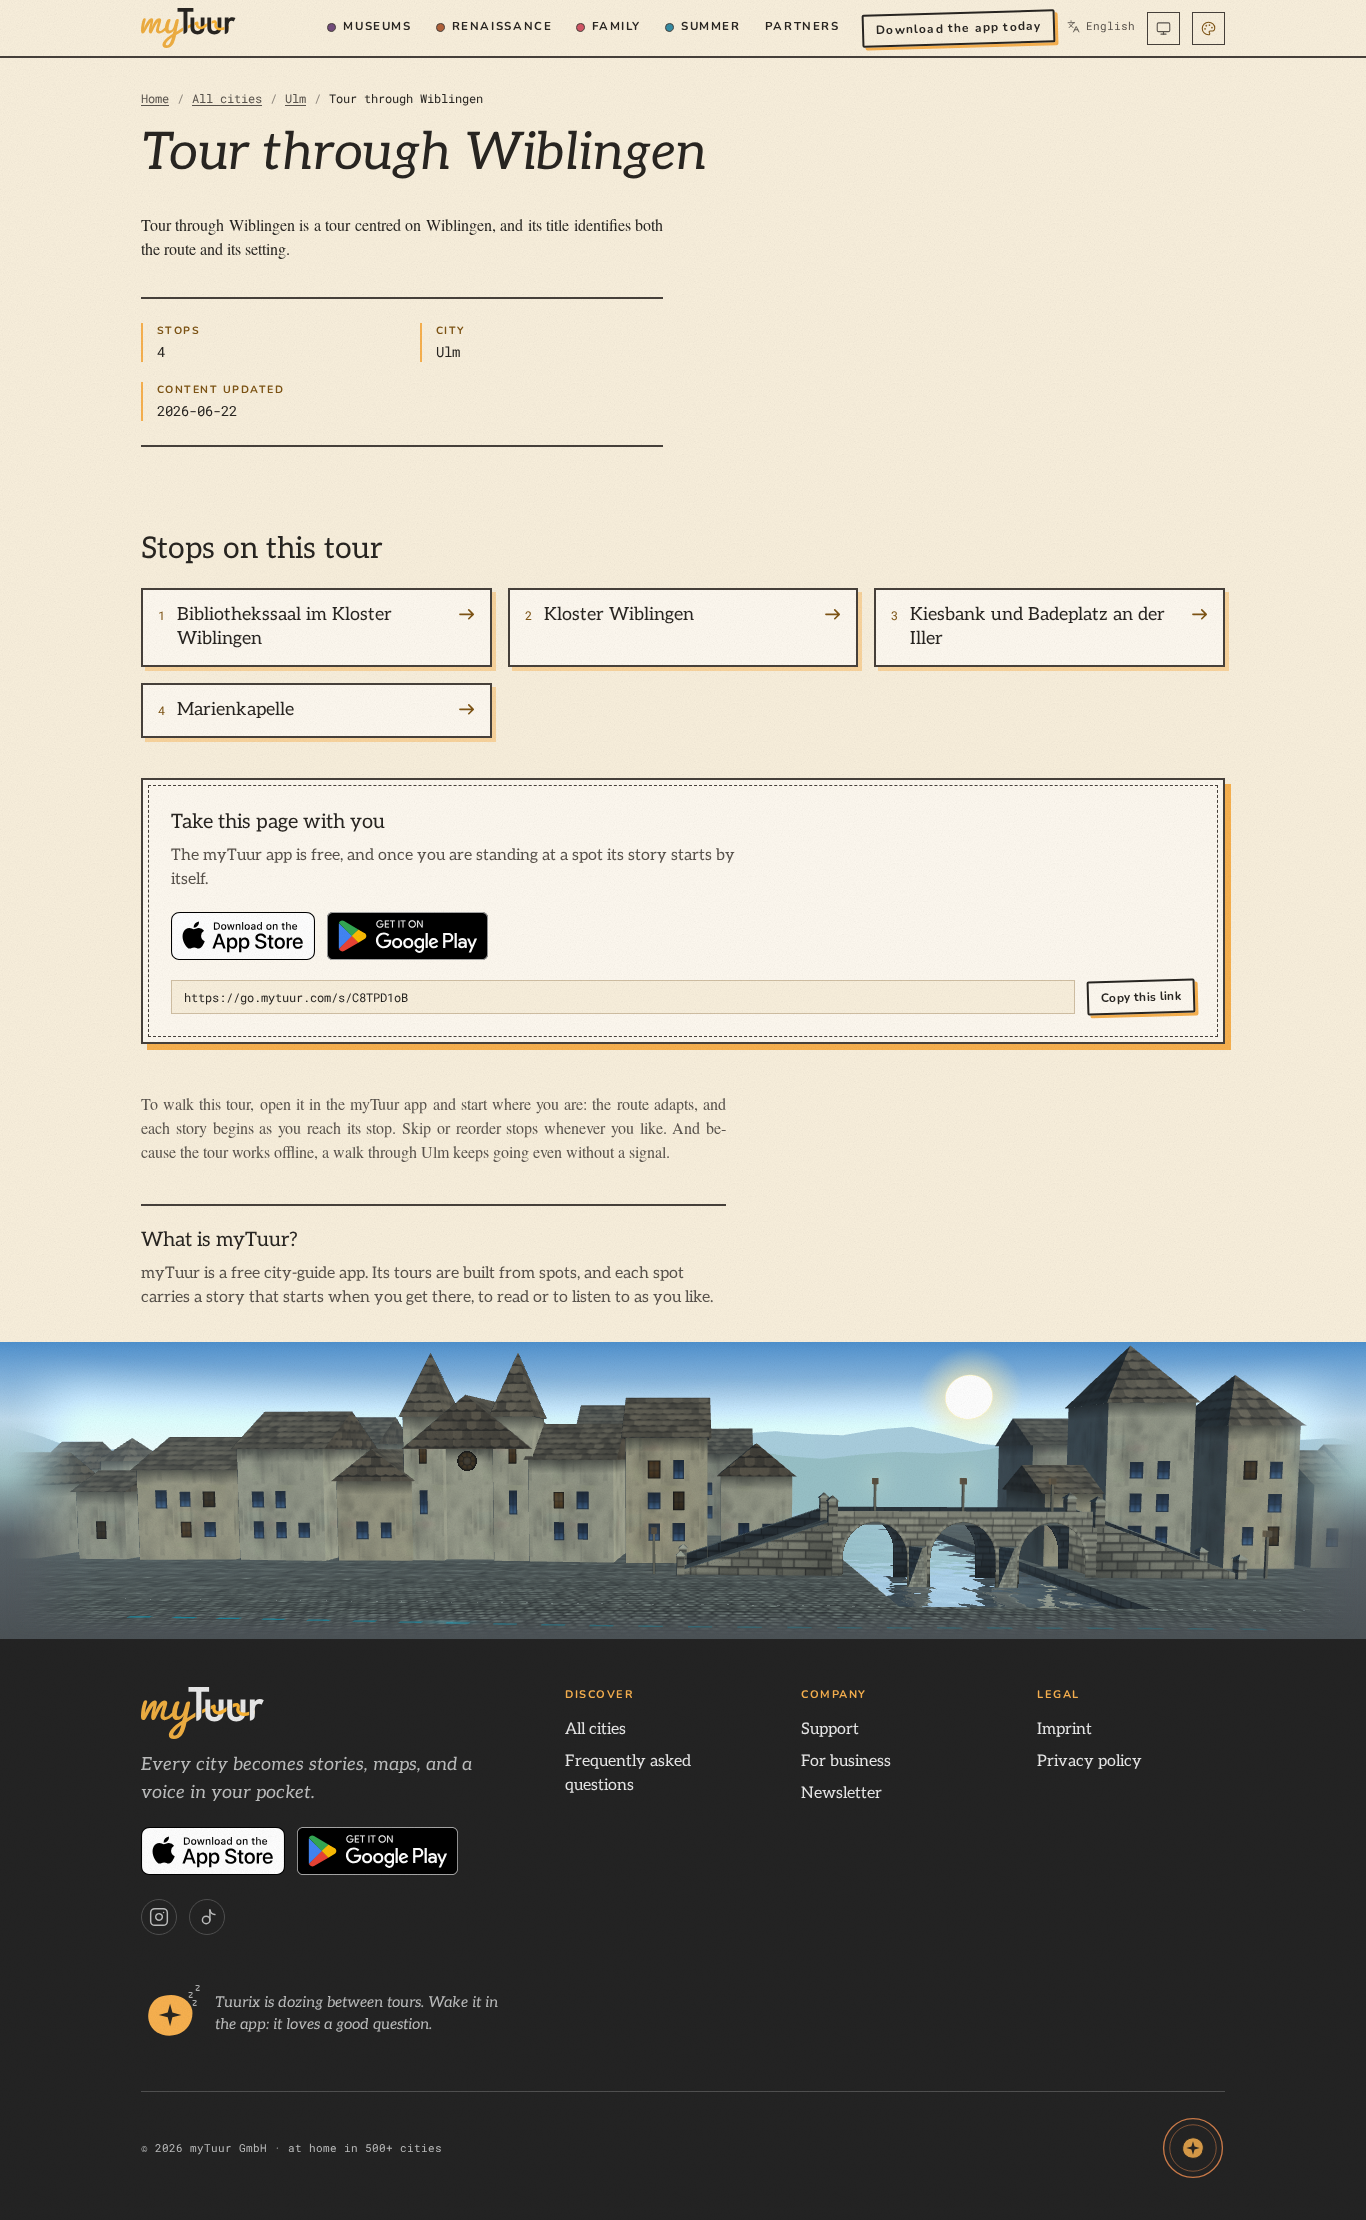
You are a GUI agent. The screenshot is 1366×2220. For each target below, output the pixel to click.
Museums (377, 26)
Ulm (295, 98)
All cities (227, 98)
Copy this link (1141, 997)
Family (616, 26)
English (1101, 26)
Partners (802, 26)
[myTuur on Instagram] (159, 1917)
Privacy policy (1089, 1761)
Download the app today (958, 27)
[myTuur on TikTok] (207, 1917)
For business (846, 1761)
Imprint (1064, 1729)
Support (830, 1729)
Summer (711, 26)
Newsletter (841, 1793)
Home (155, 98)
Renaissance (502, 26)
